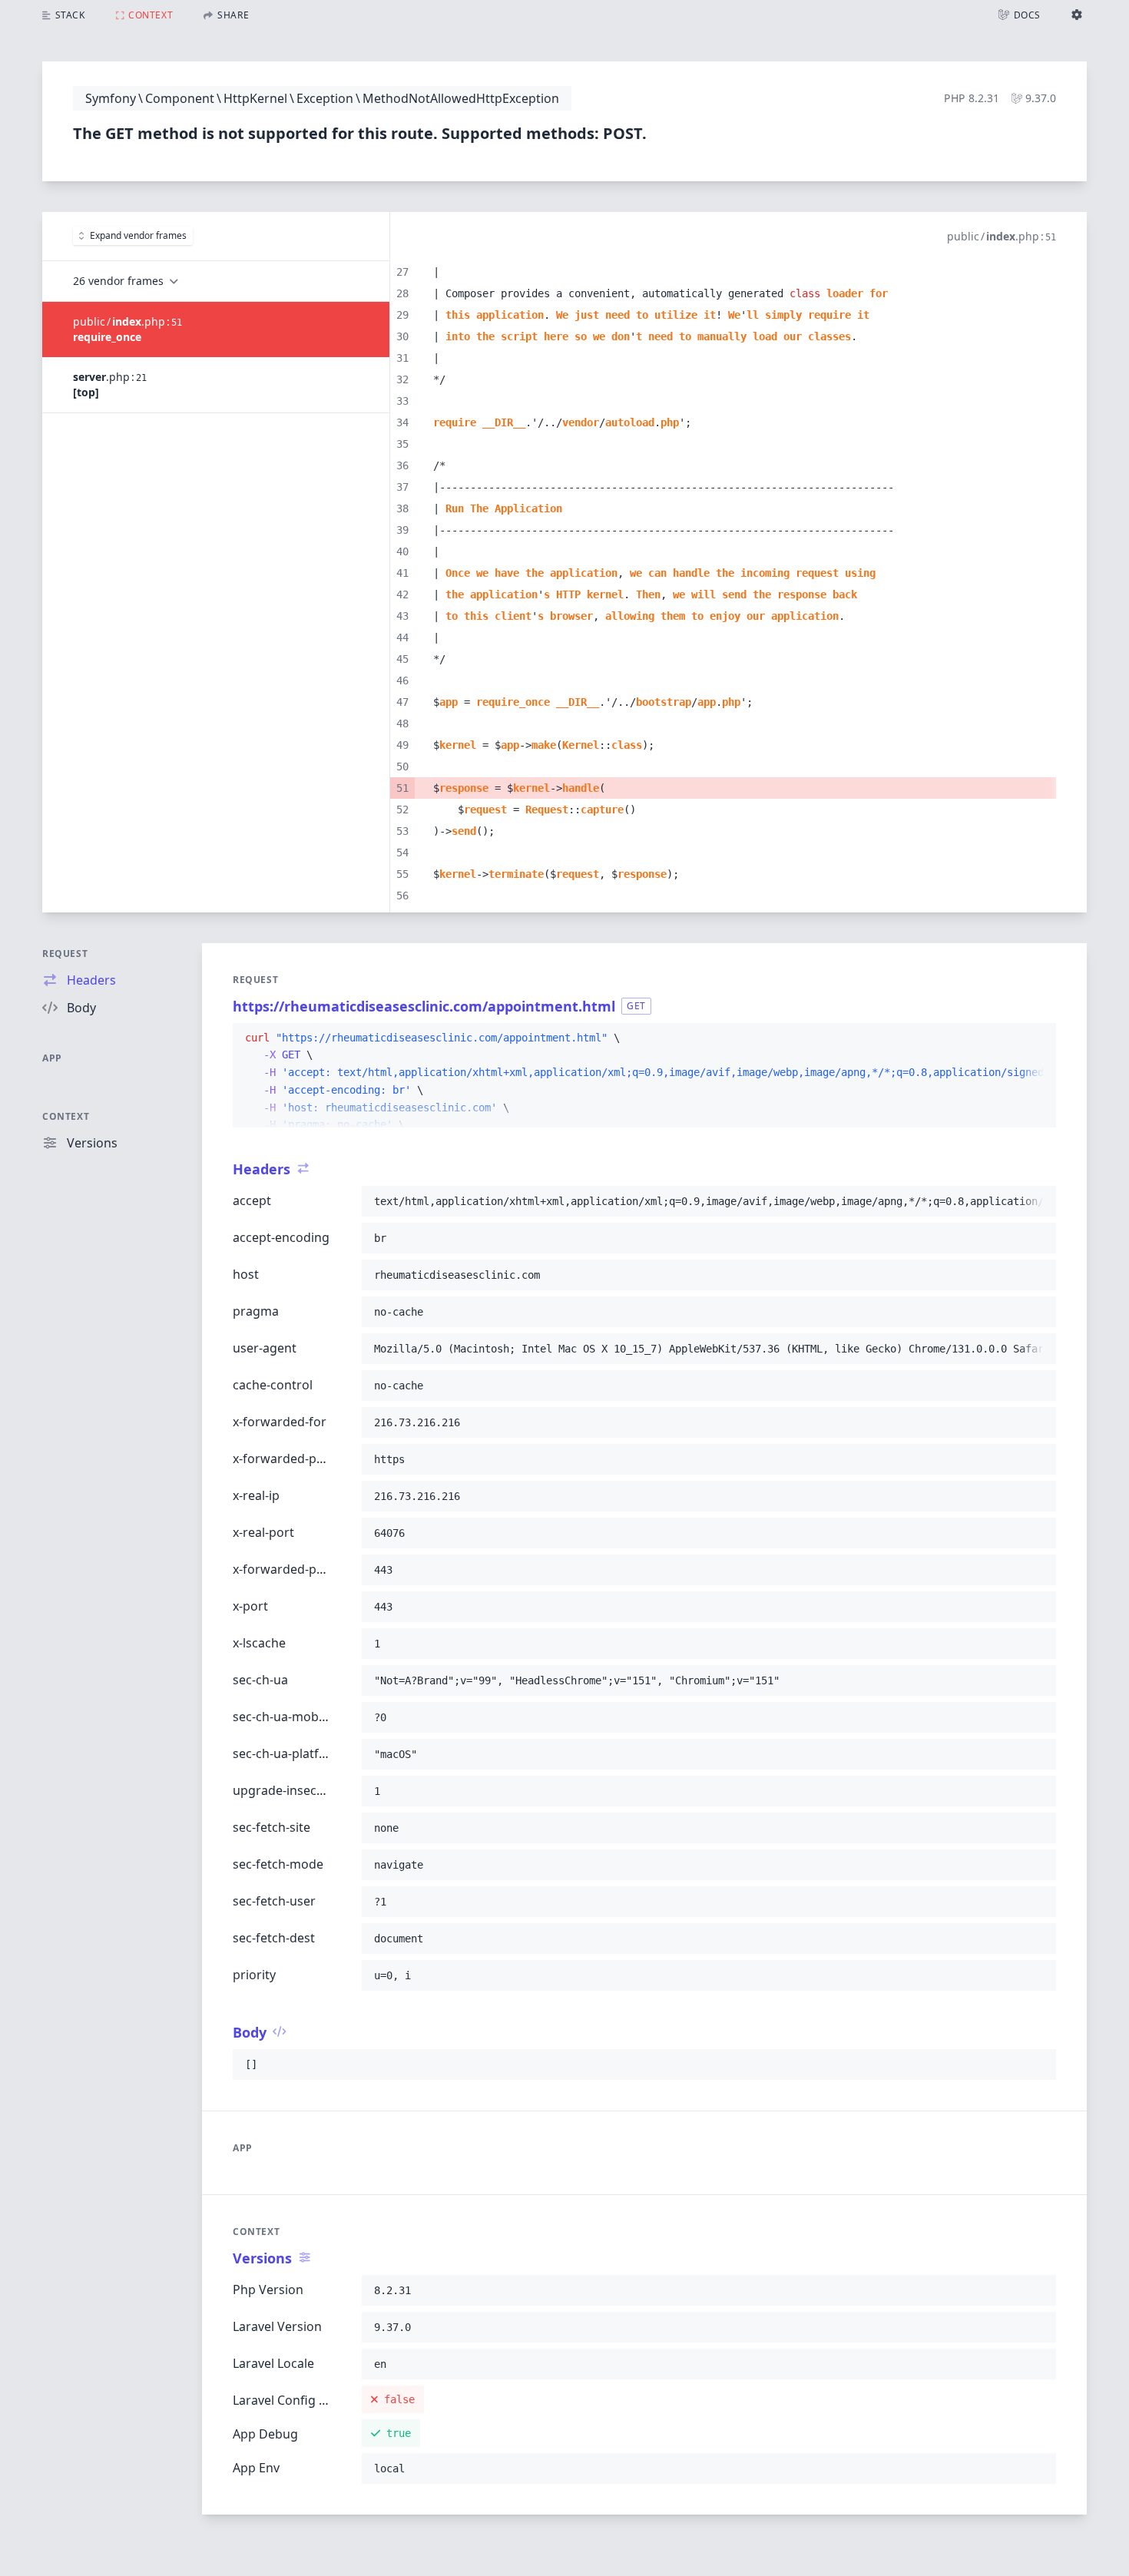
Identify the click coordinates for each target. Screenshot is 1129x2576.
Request (65, 954)
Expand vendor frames (138, 235)
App (52, 1058)
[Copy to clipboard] (1038, 1038)
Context (66, 1116)
